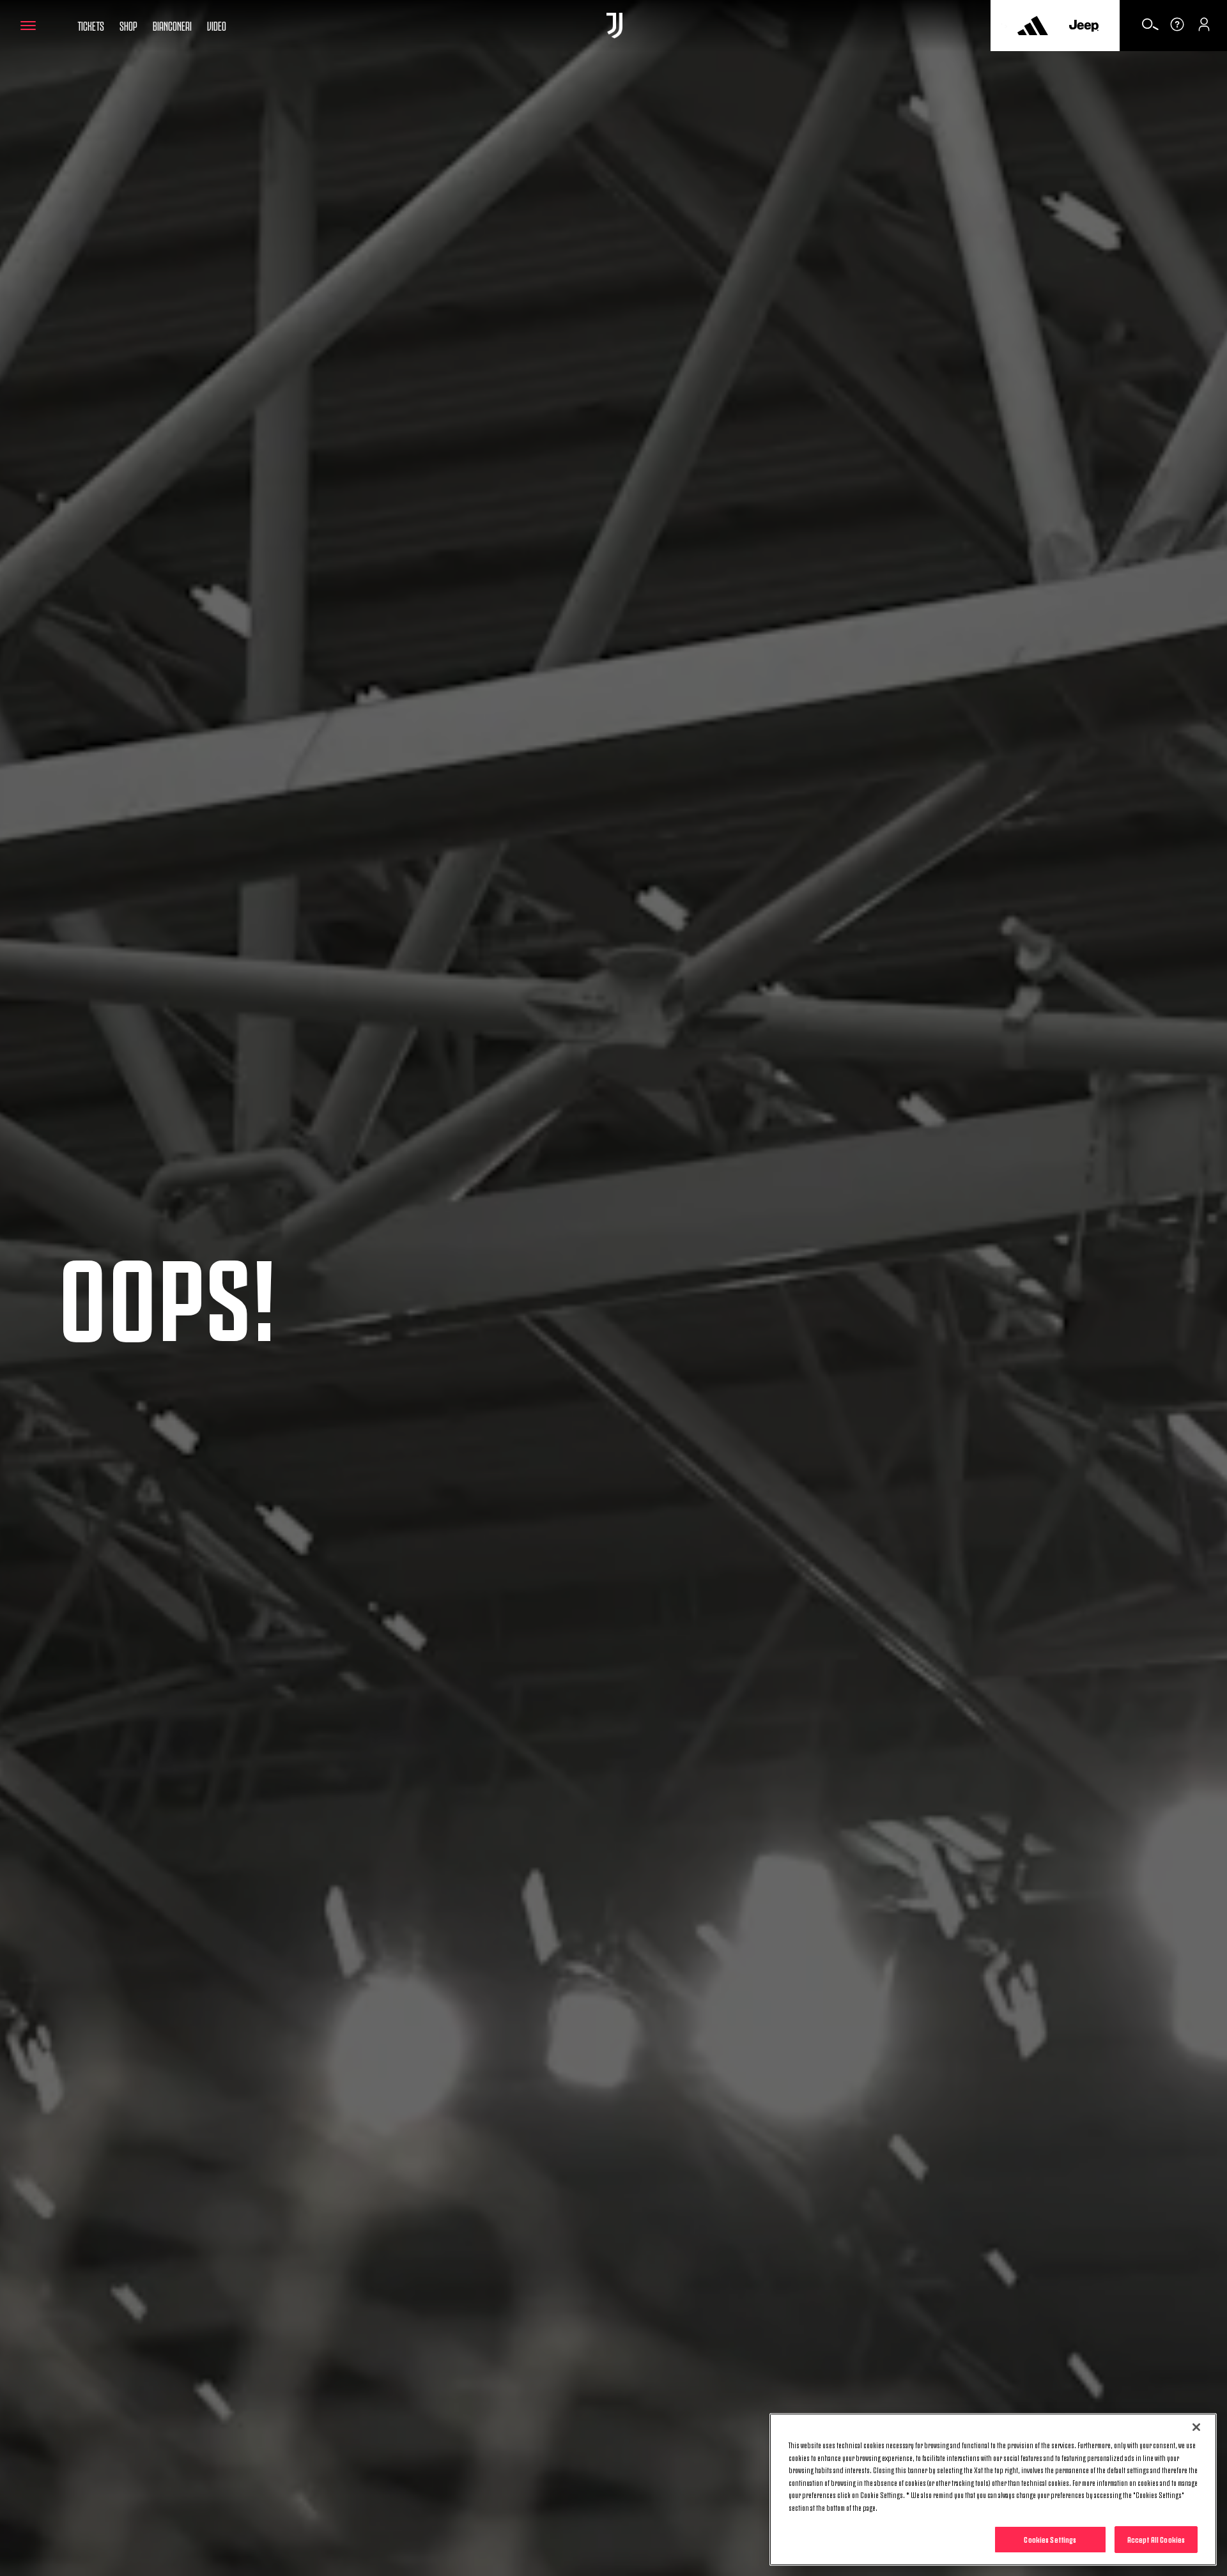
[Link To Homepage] (614, 26)
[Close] (1196, 2427)
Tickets (91, 25)
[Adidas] (1033, 26)
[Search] (1150, 29)
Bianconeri (172, 25)
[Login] (1204, 29)
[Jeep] (1084, 26)
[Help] (1177, 29)
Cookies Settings (1050, 2539)
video (217, 25)
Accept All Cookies (1156, 2539)
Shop (128, 25)
